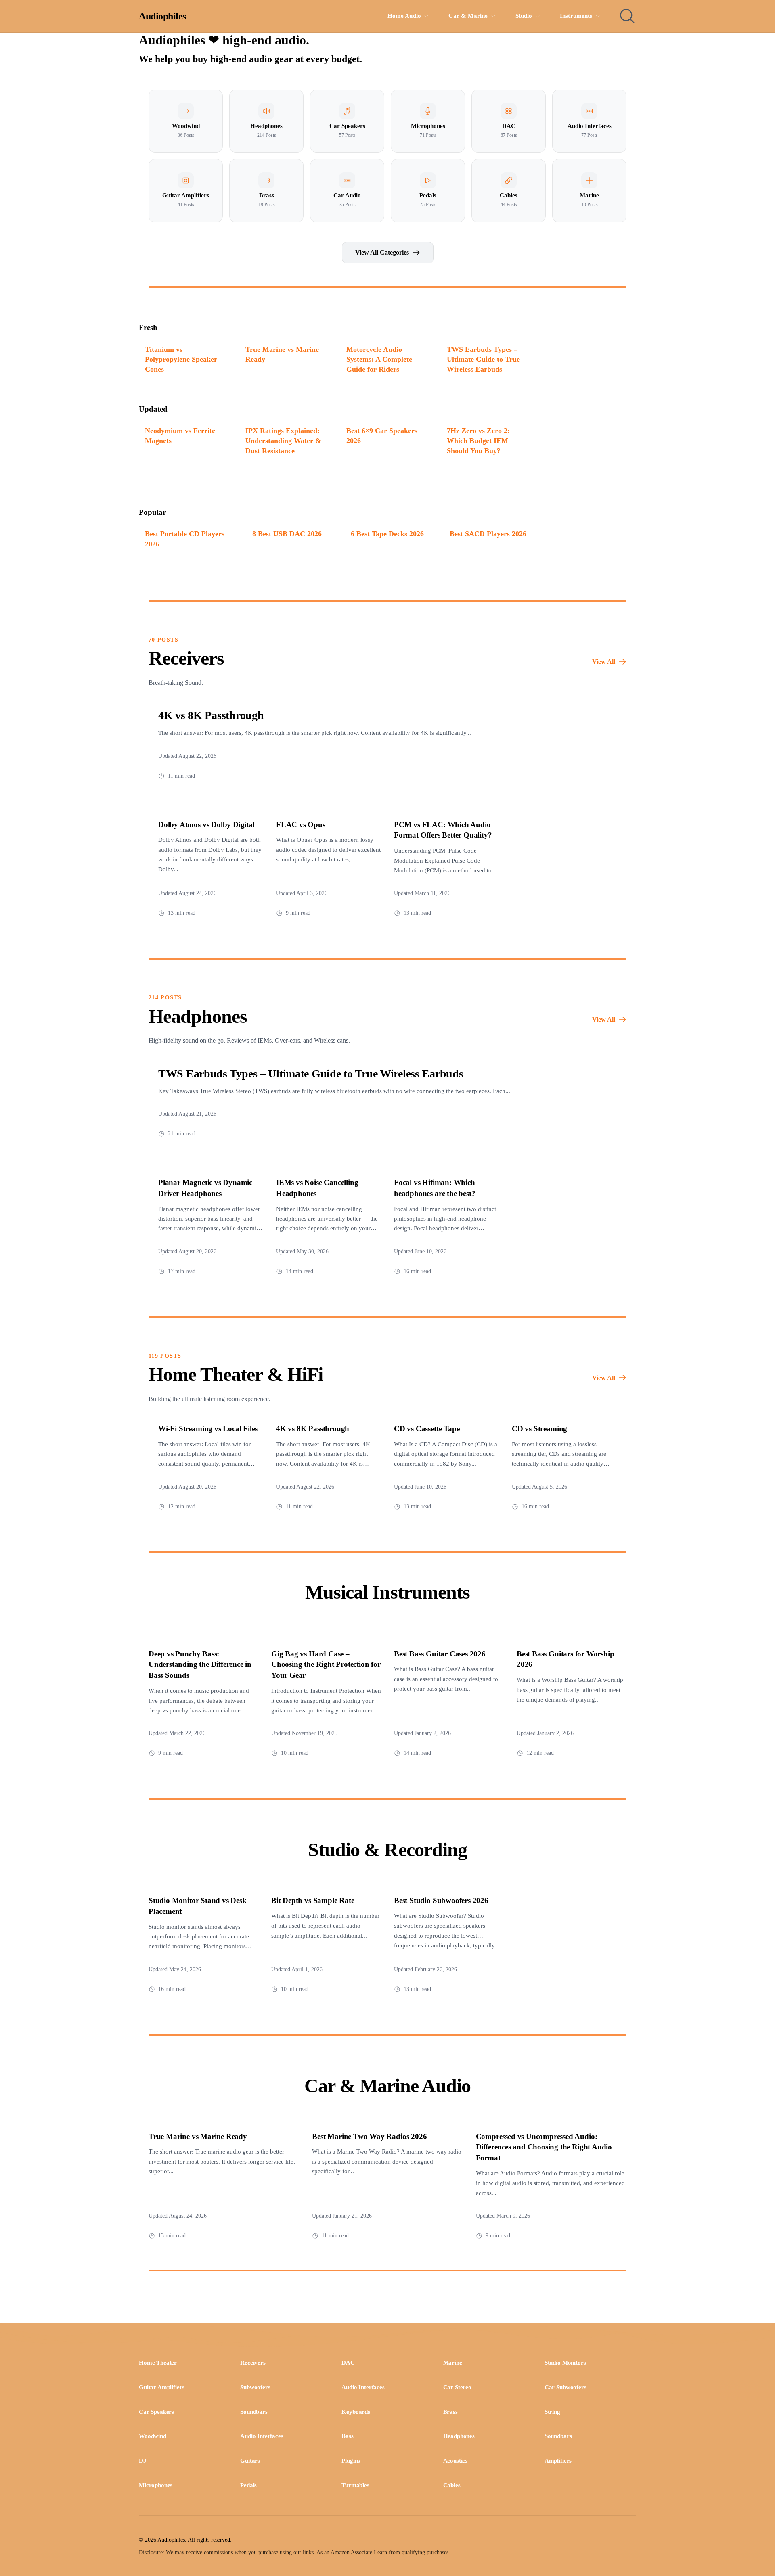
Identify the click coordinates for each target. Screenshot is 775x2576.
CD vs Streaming (539, 1429)
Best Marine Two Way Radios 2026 (369, 2136)
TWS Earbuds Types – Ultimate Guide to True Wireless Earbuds (483, 359)
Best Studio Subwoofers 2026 (441, 1900)
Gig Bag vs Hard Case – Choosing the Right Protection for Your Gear (326, 1665)
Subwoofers (255, 2387)
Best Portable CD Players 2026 (185, 539)
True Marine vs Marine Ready (282, 354)
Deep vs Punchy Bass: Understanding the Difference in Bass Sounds (200, 1665)
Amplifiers (558, 2461)
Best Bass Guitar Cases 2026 (440, 1654)
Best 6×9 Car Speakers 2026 (382, 436)
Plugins (351, 2461)
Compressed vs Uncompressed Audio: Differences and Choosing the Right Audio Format (544, 2147)
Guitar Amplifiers (162, 2387)
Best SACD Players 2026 (488, 534)
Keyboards (356, 2412)
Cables (452, 2485)
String (552, 2412)
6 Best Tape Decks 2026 (387, 534)
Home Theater (158, 2363)
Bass (347, 2436)
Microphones (156, 2485)
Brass (450, 2412)
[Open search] (627, 16)
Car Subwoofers (566, 2387)
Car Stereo (457, 2387)
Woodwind (153, 2436)
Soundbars (254, 2412)
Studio (524, 16)
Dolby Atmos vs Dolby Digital (206, 825)
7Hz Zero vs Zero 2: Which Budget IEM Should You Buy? (478, 440)
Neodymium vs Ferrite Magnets (180, 436)
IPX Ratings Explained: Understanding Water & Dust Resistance (283, 440)
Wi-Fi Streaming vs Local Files (208, 1429)
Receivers (253, 2363)
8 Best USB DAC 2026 (287, 534)
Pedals (248, 2485)
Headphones (459, 2436)
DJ (143, 2461)
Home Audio (404, 16)
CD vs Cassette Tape (427, 1429)
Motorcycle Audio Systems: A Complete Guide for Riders (379, 359)
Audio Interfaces (363, 2387)
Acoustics (456, 2461)
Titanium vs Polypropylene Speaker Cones (181, 359)
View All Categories (382, 252)
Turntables (355, 2485)
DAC (348, 2363)
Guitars (250, 2461)
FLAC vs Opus (301, 825)
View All (604, 662)
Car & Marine (468, 16)
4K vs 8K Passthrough (211, 715)
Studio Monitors (565, 2363)
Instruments (576, 16)
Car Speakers (156, 2412)
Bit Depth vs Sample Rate (313, 1900)
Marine (453, 2363)
